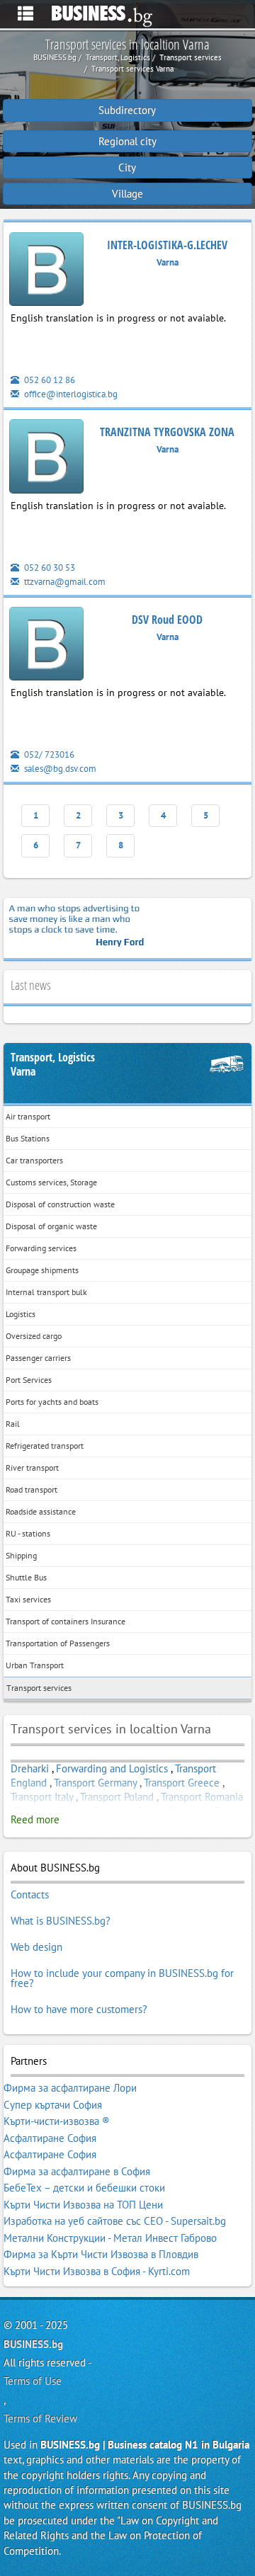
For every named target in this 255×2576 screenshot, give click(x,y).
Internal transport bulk (46, 1292)
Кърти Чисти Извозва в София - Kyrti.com (97, 2271)
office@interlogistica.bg (70, 394)
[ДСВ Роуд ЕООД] (46, 646)
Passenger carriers (38, 1358)
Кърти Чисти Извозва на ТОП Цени (83, 2205)
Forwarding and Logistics (113, 1768)
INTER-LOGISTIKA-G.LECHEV (167, 245)
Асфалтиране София (50, 2138)
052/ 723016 (48, 754)
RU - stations (28, 1533)
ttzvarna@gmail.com (64, 582)
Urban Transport (35, 1665)
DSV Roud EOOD (167, 620)
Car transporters (34, 1160)
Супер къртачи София (53, 2105)
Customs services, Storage (51, 1182)
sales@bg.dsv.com (59, 769)
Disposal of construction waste (60, 1204)
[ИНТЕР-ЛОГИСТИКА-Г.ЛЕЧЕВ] (46, 272)
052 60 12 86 (49, 380)
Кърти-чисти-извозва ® (57, 2121)
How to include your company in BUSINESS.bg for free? (122, 1978)
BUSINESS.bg (33, 2344)
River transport (32, 1467)
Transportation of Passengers (58, 1643)
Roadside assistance (41, 1511)
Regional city (127, 141)
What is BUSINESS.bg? (61, 1921)
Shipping (21, 1555)
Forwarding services (41, 1248)
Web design (36, 1947)
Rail (13, 1424)
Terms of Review (40, 2418)
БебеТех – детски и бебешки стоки (84, 2188)
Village (127, 194)
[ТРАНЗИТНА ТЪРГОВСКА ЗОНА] (46, 459)
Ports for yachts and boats (52, 1402)
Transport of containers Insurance (66, 1621)
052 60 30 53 (49, 568)
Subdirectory (127, 110)
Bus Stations (28, 1138)
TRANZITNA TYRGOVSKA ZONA (167, 432)
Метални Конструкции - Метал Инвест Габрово (110, 2238)
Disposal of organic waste (51, 1226)
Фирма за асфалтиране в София (77, 2171)
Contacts (30, 1894)
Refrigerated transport (45, 1446)
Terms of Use (33, 2381)
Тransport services (39, 1688)
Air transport (28, 1116)
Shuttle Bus (26, 1577)
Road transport (32, 1489)
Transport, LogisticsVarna (53, 1065)
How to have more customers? (79, 2009)
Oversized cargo (34, 1336)
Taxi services (28, 1599)
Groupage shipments (42, 1270)
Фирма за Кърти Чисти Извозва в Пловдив (101, 2254)
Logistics (21, 1314)
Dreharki (30, 1768)
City (127, 167)
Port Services (29, 1380)
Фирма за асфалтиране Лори (70, 2088)
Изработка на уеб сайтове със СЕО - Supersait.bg (115, 2221)
